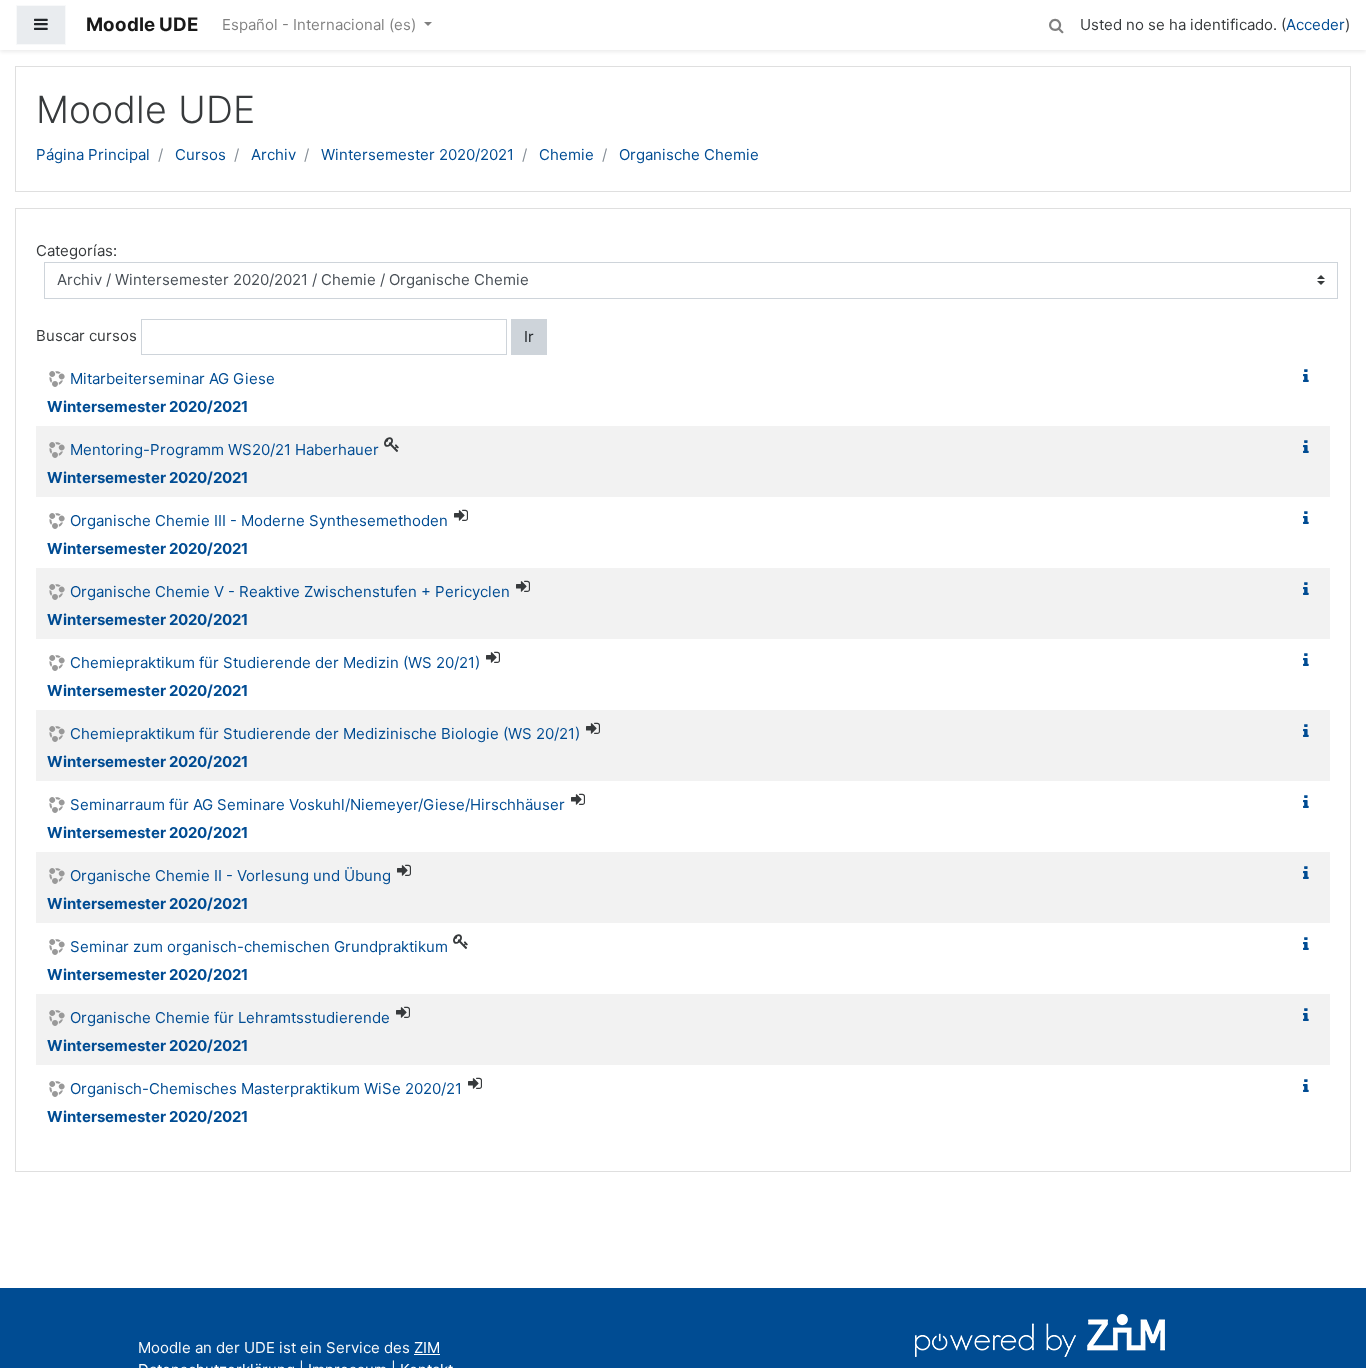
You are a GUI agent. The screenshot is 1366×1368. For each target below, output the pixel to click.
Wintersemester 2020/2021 (417, 154)
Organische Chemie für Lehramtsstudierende (230, 1017)
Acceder (1315, 24)
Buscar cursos (86, 335)
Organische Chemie (689, 154)
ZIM (427, 1347)
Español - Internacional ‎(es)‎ (321, 24)
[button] (1056, 22)
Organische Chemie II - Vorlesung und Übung (230, 875)
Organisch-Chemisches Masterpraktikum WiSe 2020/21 (266, 1088)
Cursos (200, 154)
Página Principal (93, 154)
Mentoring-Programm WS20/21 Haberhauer (224, 449)
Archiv (273, 154)
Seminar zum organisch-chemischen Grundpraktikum (259, 946)
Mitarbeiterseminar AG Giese (172, 378)
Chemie (566, 154)
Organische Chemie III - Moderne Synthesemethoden (259, 520)
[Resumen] (1310, 376)
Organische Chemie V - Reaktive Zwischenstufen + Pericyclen (290, 591)
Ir (529, 336)
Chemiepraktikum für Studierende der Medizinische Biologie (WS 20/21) (325, 733)
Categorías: (76, 250)
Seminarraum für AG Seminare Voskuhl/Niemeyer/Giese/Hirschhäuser (317, 804)
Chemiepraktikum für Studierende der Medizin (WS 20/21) (275, 662)
